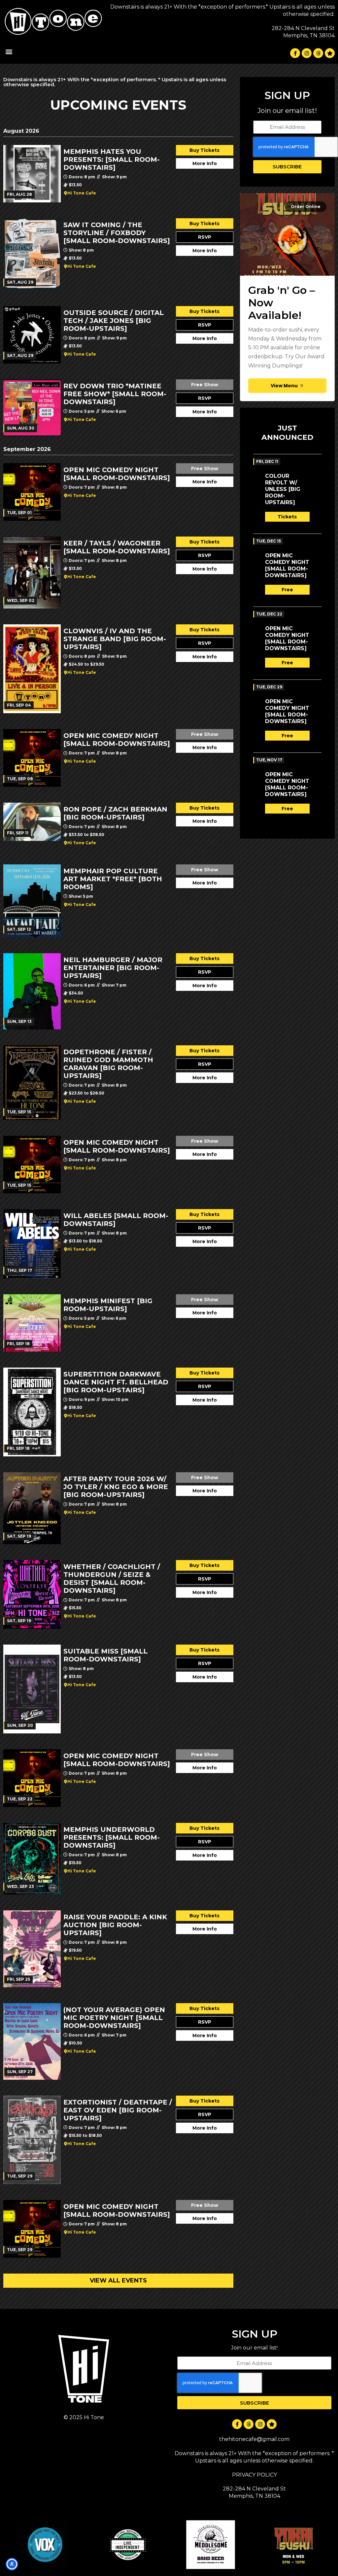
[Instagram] (307, 53)
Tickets (287, 517)
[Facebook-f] (295, 53)
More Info (205, 163)
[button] (9, 52)
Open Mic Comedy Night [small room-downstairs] (287, 565)
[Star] (330, 53)
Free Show (205, 385)
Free (287, 590)
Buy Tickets (204, 150)
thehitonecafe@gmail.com (254, 2439)
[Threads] (318, 53)
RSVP (205, 237)
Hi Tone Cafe (82, 193)
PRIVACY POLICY (254, 2475)
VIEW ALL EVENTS (118, 2280)
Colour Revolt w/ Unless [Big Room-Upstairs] (283, 489)
